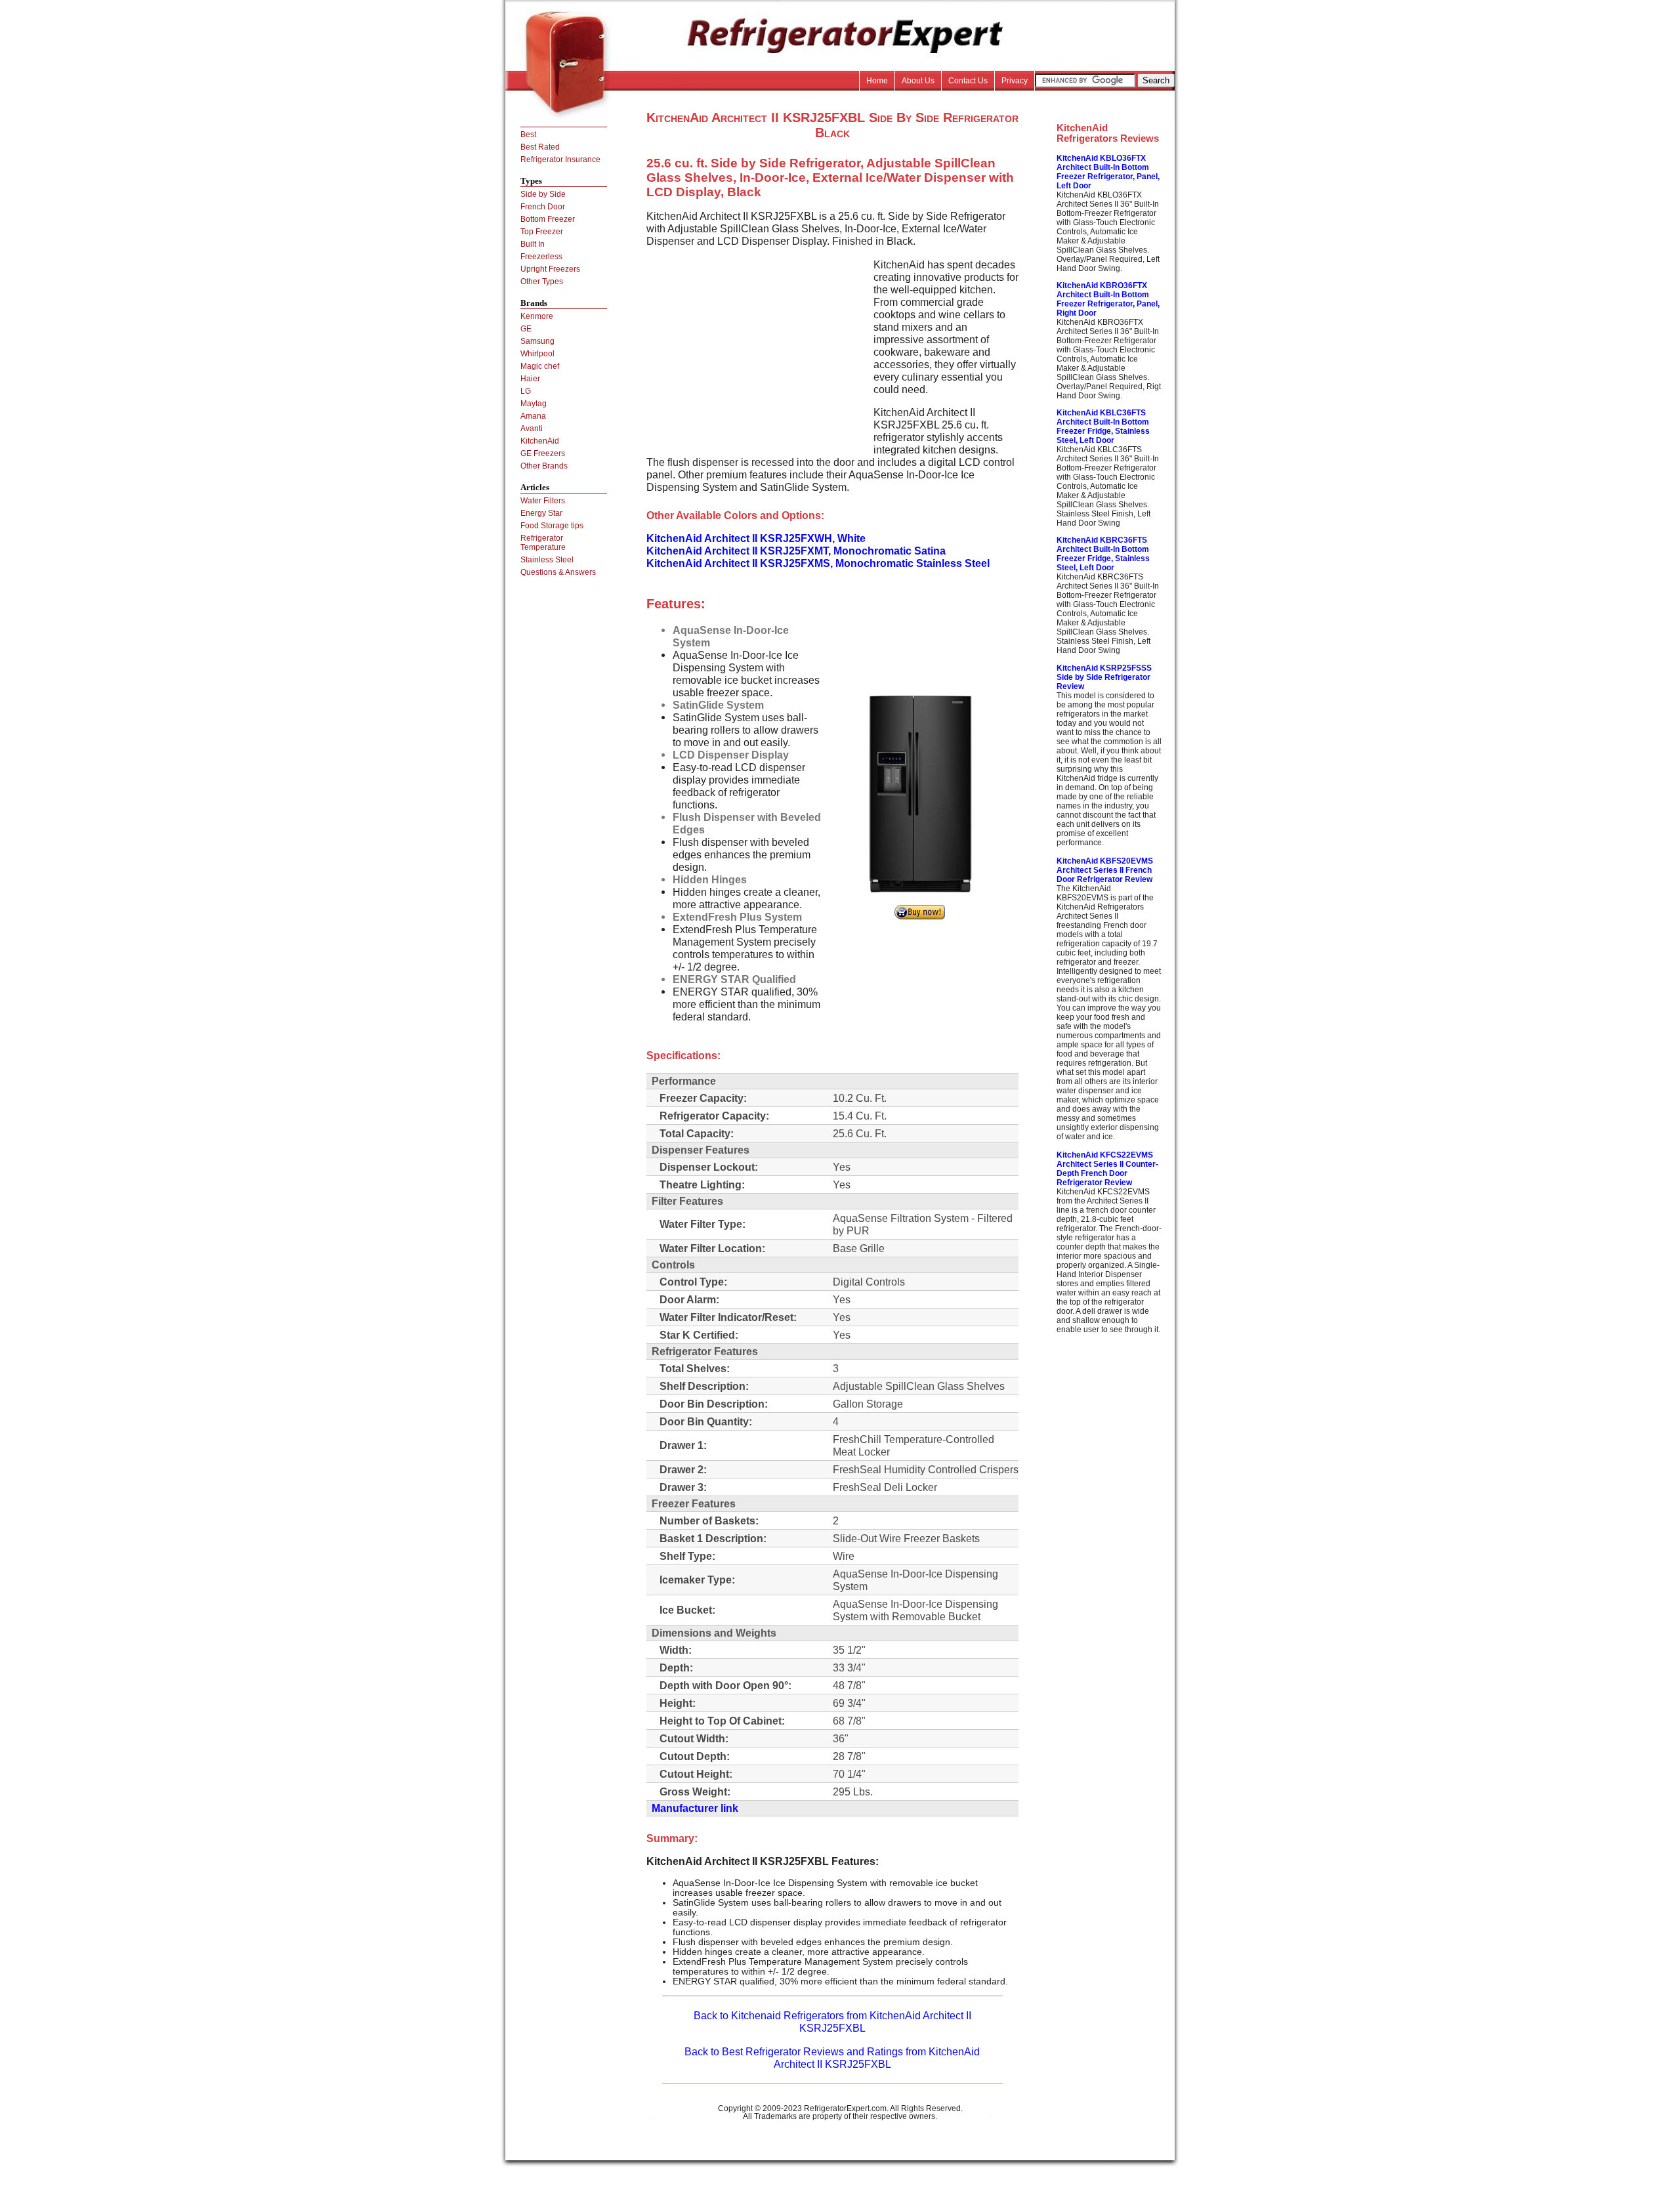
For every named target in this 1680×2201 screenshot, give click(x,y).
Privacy (1015, 81)
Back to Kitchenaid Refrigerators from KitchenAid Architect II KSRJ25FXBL (832, 2022)
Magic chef (540, 366)
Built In (533, 244)
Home (877, 81)
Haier (530, 379)
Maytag (534, 404)
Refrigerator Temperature (543, 543)
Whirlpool (537, 354)
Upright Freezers (550, 269)
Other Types (542, 282)
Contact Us (968, 81)
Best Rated (540, 147)
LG (526, 391)
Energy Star (541, 513)
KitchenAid (540, 441)
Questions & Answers (558, 572)
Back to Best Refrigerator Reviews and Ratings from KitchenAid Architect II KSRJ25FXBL (832, 2058)
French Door (543, 207)
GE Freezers (543, 453)
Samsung (537, 341)
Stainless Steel (547, 560)
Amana (533, 416)
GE (526, 329)
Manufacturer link (695, 1808)
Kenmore (537, 316)
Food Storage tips (552, 526)
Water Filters (543, 501)
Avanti (532, 429)
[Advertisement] (757, 350)
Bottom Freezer (548, 219)
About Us (918, 81)
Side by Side (543, 194)
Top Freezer (542, 232)
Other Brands (544, 466)
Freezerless (541, 257)
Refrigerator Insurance (560, 159)
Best (528, 135)
